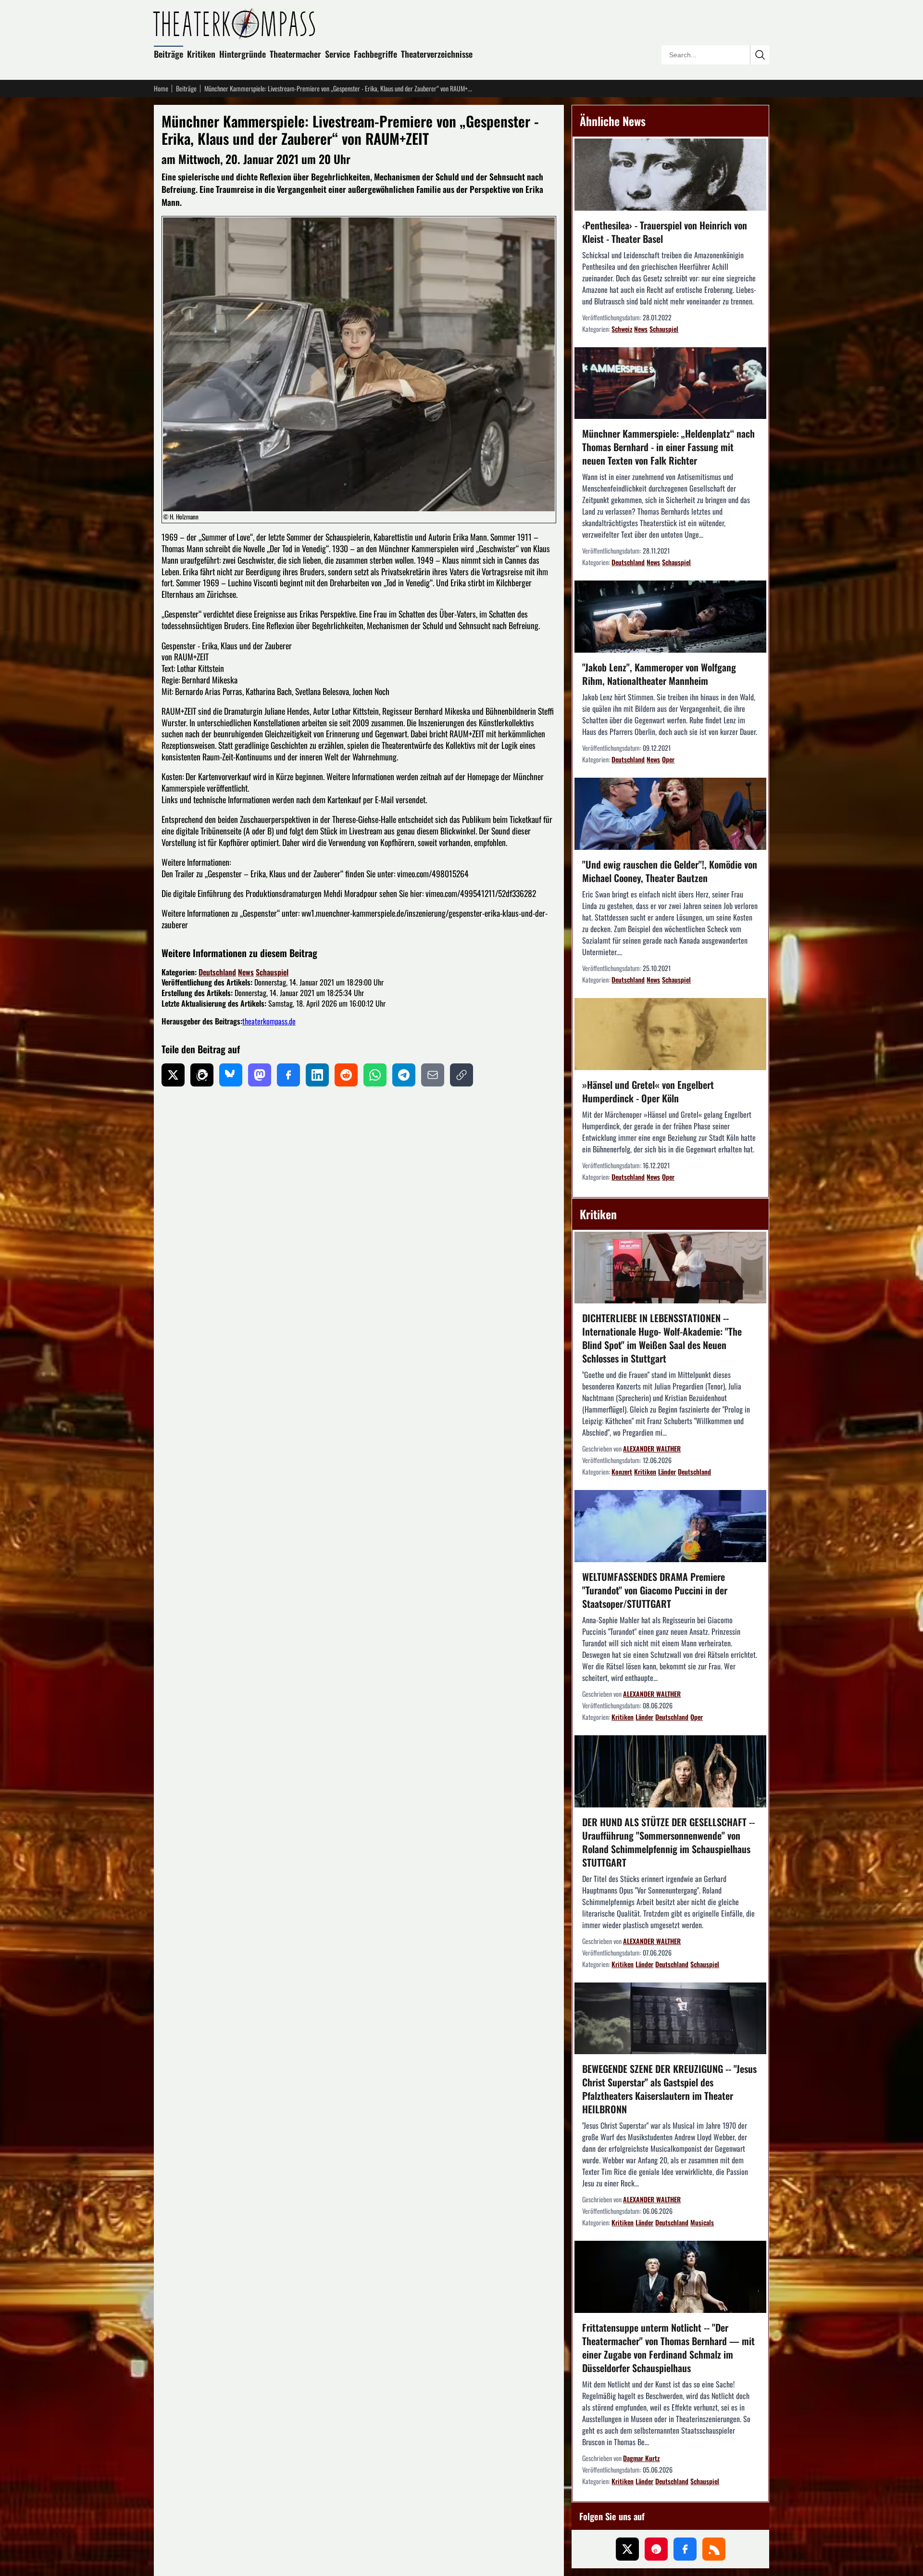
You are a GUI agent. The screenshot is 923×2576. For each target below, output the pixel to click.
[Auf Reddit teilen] (346, 1075)
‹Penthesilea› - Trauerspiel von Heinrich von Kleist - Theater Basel (665, 232)
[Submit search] (760, 55)
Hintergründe (243, 54)
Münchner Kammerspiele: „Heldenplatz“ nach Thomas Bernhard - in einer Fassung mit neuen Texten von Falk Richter (668, 447)
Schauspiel (272, 972)
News (246, 972)
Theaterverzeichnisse (437, 54)
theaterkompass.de (269, 1021)
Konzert (622, 1471)
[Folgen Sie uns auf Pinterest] (656, 2549)
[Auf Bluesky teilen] (231, 1075)
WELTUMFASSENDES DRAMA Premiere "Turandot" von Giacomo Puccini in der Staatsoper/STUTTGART (655, 1590)
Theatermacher (295, 54)
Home (161, 88)
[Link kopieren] (461, 1075)
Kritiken (201, 54)
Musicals (702, 2222)
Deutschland (217, 972)
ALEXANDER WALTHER (652, 1448)
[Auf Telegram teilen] (404, 1075)
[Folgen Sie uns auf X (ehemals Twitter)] (627, 2549)
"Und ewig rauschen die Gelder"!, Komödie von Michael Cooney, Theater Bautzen (670, 871)
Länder (667, 1471)
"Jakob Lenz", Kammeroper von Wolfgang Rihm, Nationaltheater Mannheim (659, 674)
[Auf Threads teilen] (202, 1075)
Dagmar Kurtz (641, 2458)
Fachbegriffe (375, 54)
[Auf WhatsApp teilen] (375, 1075)
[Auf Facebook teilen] (288, 1075)
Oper (668, 759)
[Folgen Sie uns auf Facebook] (685, 2549)
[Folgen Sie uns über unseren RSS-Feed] (714, 2549)
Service (337, 54)
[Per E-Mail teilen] (433, 1075)
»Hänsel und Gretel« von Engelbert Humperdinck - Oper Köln (648, 1091)
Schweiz (622, 329)
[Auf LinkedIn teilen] (317, 1075)
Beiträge (168, 54)
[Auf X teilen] (173, 1075)
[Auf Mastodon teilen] (260, 1075)
